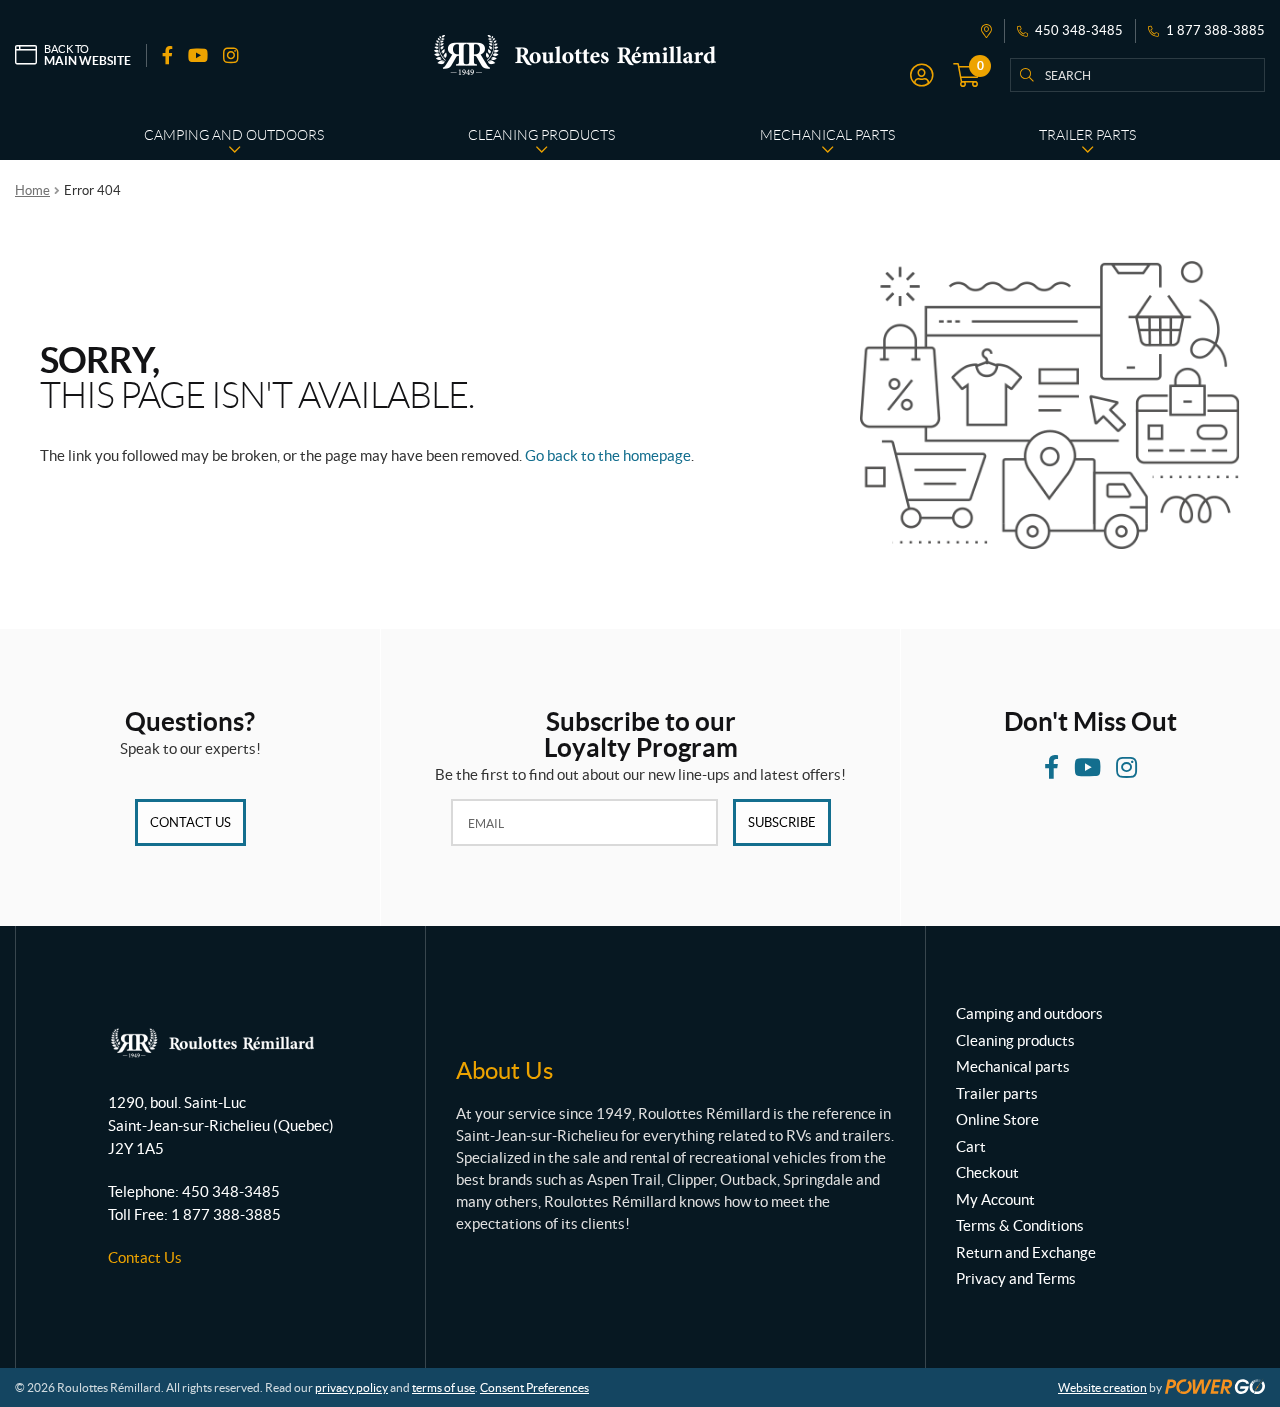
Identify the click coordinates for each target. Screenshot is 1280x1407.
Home (32, 190)
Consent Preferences (534, 1387)
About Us (504, 1070)
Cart (971, 1146)
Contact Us (190, 822)
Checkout (987, 1172)
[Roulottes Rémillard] (575, 55)
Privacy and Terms (1016, 1278)
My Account (995, 1199)
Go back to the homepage (608, 455)
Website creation (1102, 1387)
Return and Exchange (1026, 1252)
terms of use (443, 1387)
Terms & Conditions (1020, 1225)
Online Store (997, 1119)
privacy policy (351, 1387)
